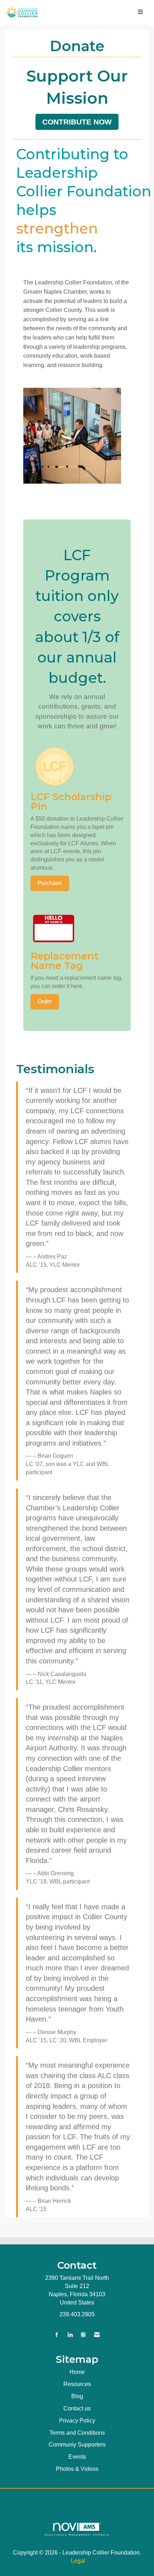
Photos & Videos (77, 2469)
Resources (77, 2384)
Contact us (77, 2408)
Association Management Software (77, 2535)
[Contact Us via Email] (97, 2335)
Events (77, 2457)
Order (45, 1001)
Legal (78, 2561)
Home (77, 2372)
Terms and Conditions (77, 2433)
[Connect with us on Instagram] (83, 2335)
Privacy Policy (77, 2421)
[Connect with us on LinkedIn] (70, 2335)
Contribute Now (77, 122)
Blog (77, 2396)
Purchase (50, 883)
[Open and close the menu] (96, 12)
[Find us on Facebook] (57, 2335)
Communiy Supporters (77, 2445)
